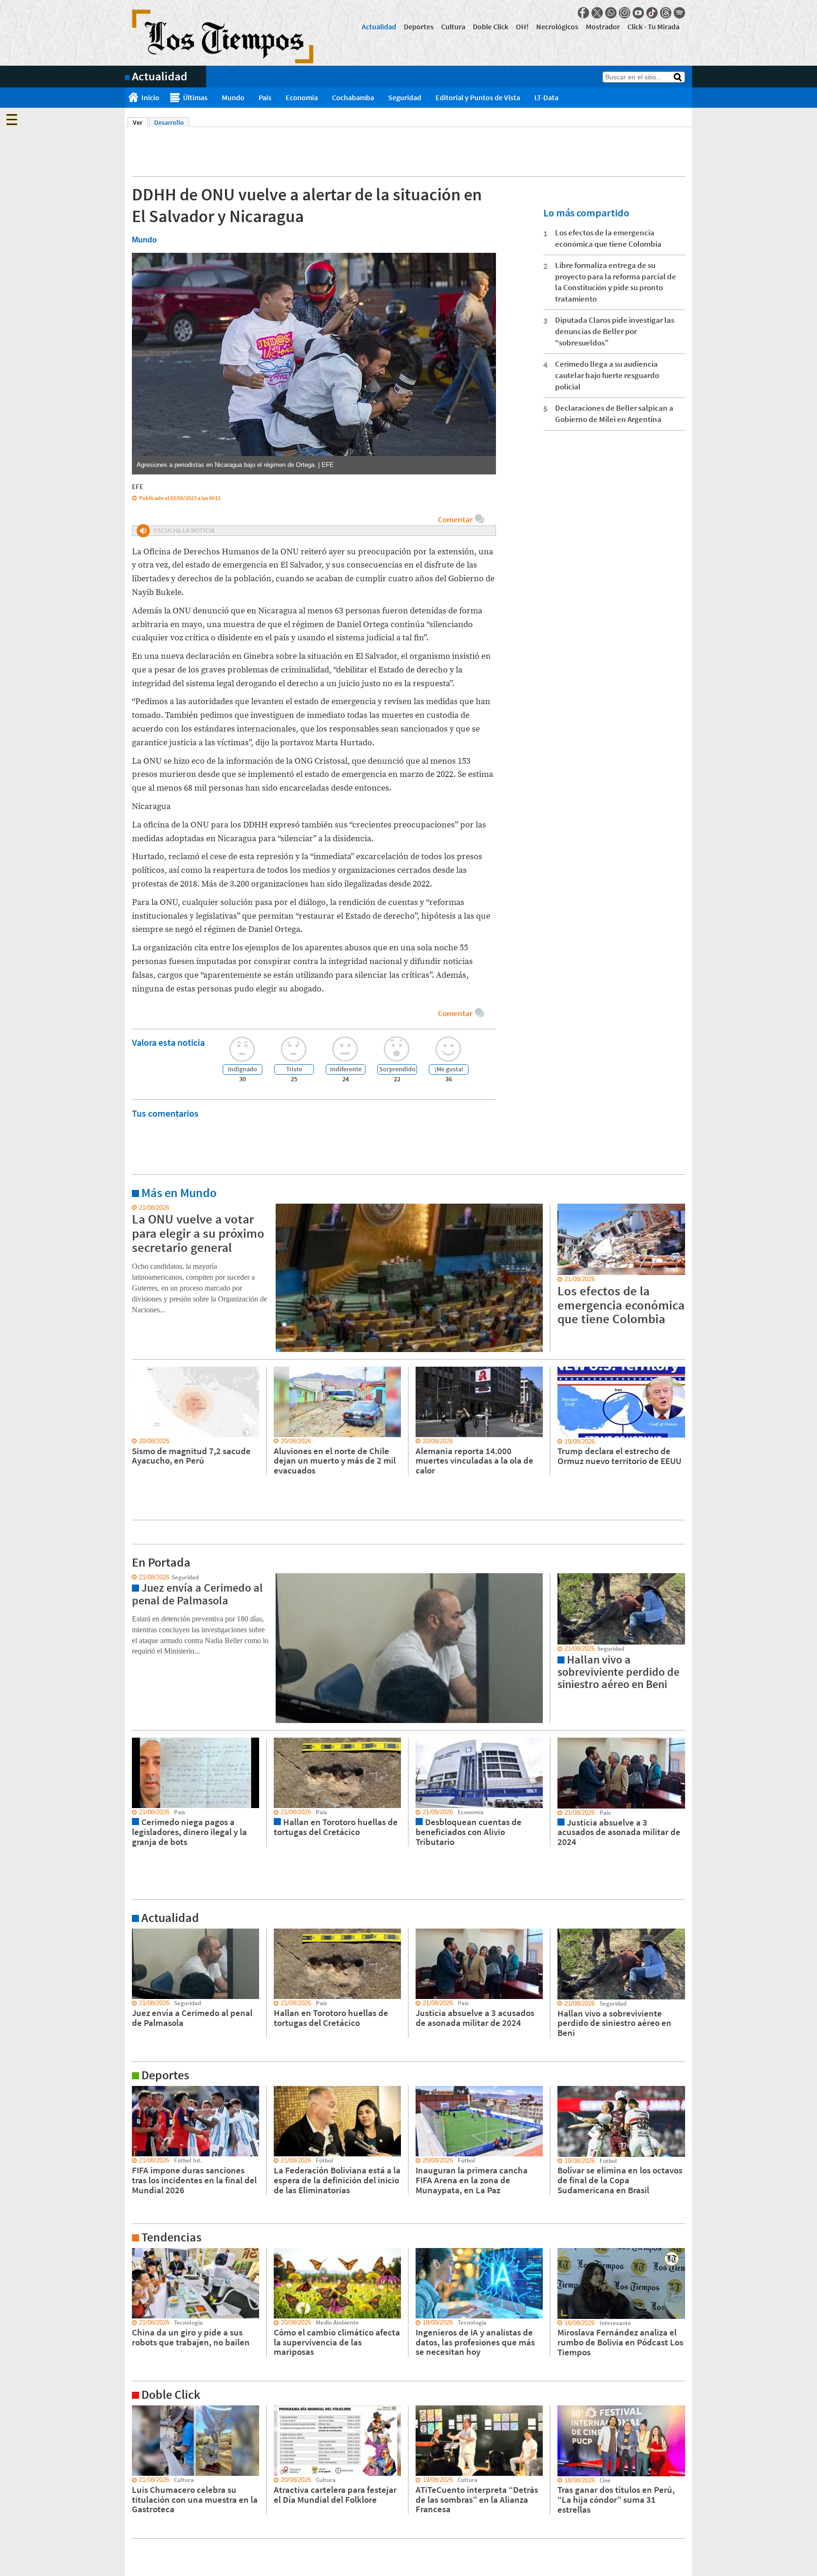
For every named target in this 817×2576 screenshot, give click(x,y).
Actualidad (379, 26)
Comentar (455, 519)
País (265, 97)
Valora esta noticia (168, 1042)
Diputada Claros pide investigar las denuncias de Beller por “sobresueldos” (615, 331)
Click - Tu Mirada (653, 26)
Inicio (150, 97)
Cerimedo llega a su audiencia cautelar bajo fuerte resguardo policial (607, 375)
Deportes (419, 26)
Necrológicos (557, 26)
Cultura (453, 26)
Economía (302, 97)
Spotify (679, 13)
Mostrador (603, 26)
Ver (140, 122)
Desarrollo (169, 122)
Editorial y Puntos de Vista (478, 97)
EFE (138, 487)
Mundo (233, 97)
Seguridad (405, 97)
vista (132, 1577)
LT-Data (546, 97)
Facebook (583, 13)
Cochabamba (353, 97)
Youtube (638, 13)
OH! (522, 26)
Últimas (195, 97)
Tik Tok (652, 13)
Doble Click (491, 26)
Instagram (625, 13)
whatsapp (611, 13)
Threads (666, 13)
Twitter (597, 13)
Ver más (136, 1208)
